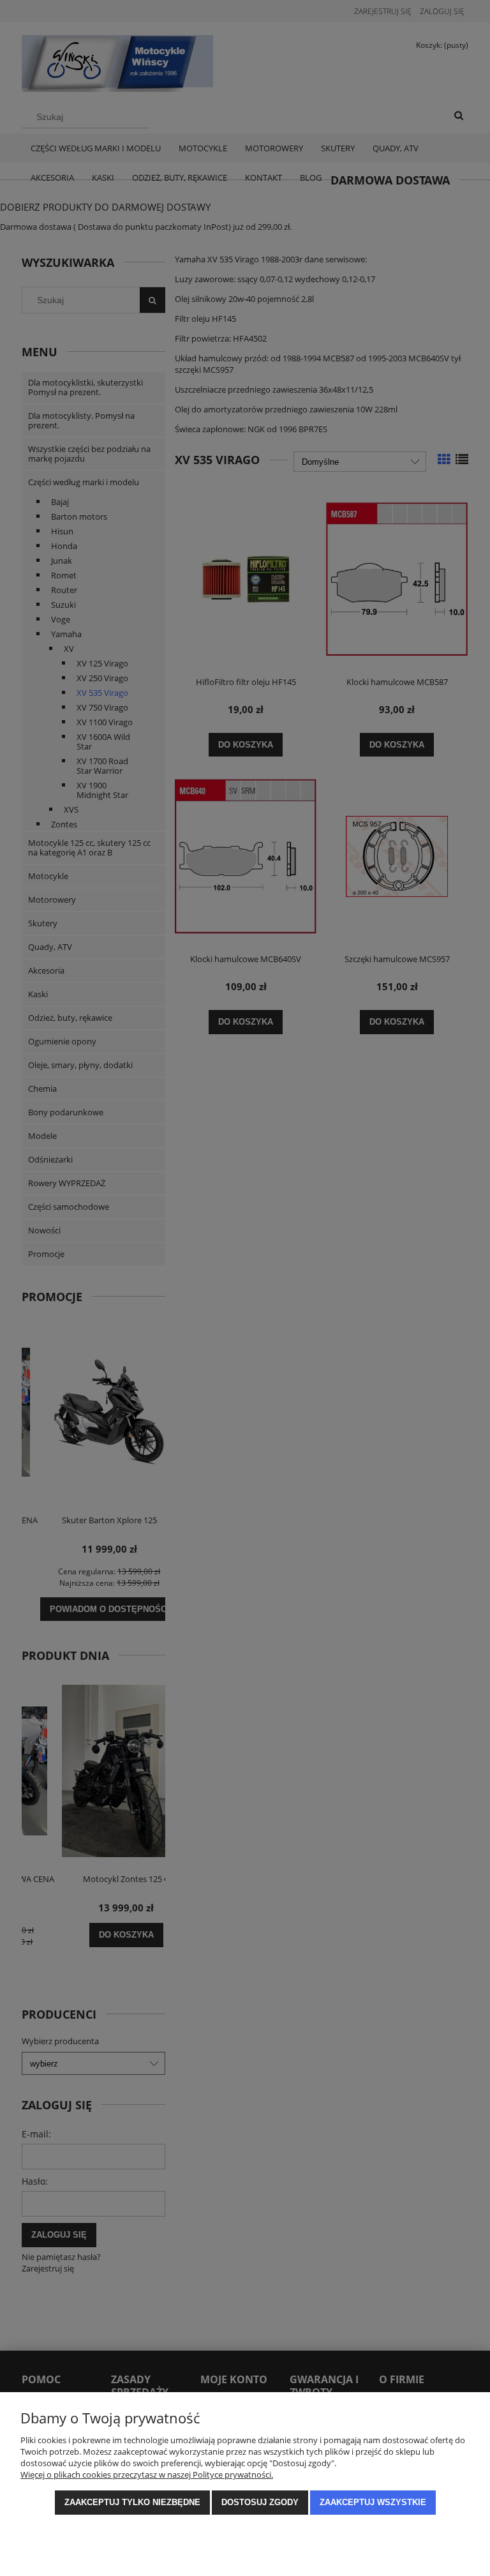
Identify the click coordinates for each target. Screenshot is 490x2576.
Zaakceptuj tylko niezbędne (132, 2502)
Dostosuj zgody (260, 2502)
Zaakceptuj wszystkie (373, 2502)
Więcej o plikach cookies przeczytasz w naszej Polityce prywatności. (147, 2474)
